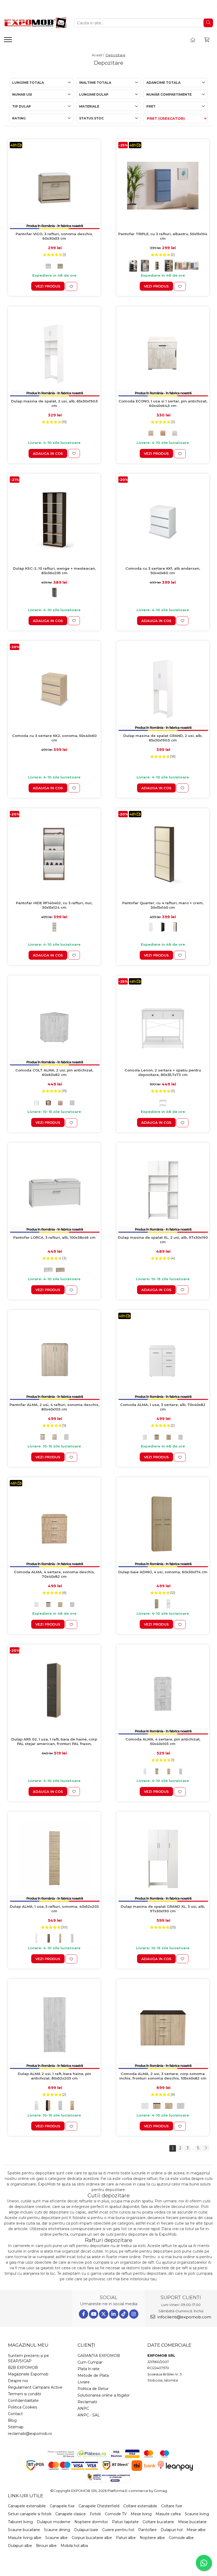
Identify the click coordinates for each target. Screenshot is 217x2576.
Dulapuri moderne (54, 2522)
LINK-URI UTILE (26, 2496)
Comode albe (181, 2538)
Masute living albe (25, 2538)
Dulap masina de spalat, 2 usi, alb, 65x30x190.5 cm (54, 403)
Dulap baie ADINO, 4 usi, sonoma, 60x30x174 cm (163, 1572)
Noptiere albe (152, 2538)
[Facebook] (83, 2314)
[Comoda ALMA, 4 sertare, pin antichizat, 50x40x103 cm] (163, 1691)
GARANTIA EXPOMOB (99, 2356)
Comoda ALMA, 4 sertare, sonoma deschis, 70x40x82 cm (54, 1574)
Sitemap (16, 2427)
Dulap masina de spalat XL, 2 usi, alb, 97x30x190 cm (163, 1240)
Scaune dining (57, 2530)
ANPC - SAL (89, 2415)
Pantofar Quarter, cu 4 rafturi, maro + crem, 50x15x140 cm (163, 905)
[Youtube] (94, 2314)
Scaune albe (56, 2538)
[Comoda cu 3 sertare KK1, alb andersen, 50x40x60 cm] (163, 520)
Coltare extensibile (140, 2506)
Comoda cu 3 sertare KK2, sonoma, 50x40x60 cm (54, 738)
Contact (15, 2414)
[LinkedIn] (114, 2314)
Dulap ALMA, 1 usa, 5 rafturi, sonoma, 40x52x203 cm (54, 1909)
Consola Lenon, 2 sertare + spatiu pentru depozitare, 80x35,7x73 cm (163, 1072)
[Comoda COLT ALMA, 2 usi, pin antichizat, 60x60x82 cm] (54, 1022)
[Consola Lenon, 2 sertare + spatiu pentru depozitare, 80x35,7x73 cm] (163, 1022)
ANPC (83, 2408)
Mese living (141, 2514)
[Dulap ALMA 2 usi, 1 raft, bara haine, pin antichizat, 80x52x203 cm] (54, 2025)
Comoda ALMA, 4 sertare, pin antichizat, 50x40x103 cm (163, 1741)
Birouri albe (46, 2546)
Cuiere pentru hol (118, 2530)
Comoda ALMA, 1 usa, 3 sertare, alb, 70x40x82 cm (163, 1407)
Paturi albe (126, 2538)
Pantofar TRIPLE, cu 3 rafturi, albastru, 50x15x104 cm (163, 236)
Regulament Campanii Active (35, 2387)
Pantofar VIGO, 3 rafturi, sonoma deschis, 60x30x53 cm (54, 236)
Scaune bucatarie (24, 2530)
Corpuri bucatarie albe (92, 2538)
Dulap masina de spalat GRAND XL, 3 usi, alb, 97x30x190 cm (163, 1909)
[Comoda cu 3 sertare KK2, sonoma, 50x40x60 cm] (54, 687)
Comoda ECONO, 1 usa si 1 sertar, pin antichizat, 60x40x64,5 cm (163, 403)
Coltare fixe (172, 2506)
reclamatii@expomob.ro (30, 2434)
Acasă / (98, 55)
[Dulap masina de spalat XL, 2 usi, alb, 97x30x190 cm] (163, 1189)
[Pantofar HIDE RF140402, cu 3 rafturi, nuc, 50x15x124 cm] (54, 855)
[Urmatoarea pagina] (206, 2148)
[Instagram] (134, 2314)
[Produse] (9, 41)
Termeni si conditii (24, 2394)
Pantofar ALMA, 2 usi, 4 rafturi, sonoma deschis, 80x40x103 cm (54, 1407)
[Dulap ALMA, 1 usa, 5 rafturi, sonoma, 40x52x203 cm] (54, 1858)
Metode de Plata (93, 2375)
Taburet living (20, 2522)
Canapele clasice (71, 2514)
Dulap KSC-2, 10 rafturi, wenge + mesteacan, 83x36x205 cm (54, 571)
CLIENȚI (86, 2345)
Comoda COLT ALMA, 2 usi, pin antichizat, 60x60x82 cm (54, 1072)
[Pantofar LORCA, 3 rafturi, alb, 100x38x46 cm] (54, 1189)
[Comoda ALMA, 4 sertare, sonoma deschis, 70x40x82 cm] (54, 1524)
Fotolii (95, 2514)
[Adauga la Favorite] (71, 286)
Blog (12, 2420)
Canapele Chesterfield (99, 2506)
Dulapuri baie (86, 2530)
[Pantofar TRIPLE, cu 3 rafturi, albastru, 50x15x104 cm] (163, 186)
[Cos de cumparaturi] (207, 40)
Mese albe (196, 2530)
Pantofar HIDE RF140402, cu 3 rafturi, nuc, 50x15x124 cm (54, 905)
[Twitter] (104, 2314)
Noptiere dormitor (91, 2522)
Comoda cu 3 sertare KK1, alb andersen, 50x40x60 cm (163, 571)
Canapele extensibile (27, 2506)
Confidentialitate (23, 2401)
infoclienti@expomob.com (184, 2317)
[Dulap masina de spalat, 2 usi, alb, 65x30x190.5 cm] (54, 353)
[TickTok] (124, 2314)
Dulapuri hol (172, 2530)
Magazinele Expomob (28, 2374)
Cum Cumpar (90, 2362)
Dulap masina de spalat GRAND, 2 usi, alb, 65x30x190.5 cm (163, 738)
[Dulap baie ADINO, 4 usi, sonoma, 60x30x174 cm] (163, 1524)
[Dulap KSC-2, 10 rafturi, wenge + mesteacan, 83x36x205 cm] (54, 520)
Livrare (84, 2382)
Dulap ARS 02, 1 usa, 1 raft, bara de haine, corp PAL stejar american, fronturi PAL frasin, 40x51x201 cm (54, 1742)
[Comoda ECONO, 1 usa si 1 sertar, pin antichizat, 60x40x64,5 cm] (163, 353)
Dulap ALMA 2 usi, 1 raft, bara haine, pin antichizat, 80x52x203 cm (54, 2076)
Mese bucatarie (192, 2522)
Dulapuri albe (20, 2546)
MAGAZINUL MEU (28, 2345)
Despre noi (18, 2381)
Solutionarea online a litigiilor (104, 2395)
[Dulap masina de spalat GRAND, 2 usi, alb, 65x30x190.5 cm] (163, 687)
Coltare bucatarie (158, 2522)
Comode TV (116, 2514)
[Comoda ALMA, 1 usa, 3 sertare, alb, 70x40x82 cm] (163, 1356)
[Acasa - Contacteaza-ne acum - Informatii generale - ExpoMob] (35, 23)
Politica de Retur (93, 2389)
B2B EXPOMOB (23, 2368)
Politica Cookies (22, 2407)
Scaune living (197, 2514)
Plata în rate (89, 2369)
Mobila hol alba (74, 2546)
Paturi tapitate (125, 2522)
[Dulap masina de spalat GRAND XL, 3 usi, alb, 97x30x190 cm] (163, 1858)
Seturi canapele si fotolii (30, 2514)
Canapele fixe (62, 2506)
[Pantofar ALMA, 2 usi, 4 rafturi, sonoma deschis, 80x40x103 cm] (54, 1356)
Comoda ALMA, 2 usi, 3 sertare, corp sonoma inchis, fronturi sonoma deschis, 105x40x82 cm (163, 2076)
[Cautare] (208, 23)
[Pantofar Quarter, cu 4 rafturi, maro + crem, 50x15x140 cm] (163, 855)
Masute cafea (168, 2514)
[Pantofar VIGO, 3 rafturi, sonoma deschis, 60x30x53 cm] (54, 186)
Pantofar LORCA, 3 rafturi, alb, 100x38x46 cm (54, 1237)
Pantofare (147, 2530)
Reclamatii (87, 2402)
